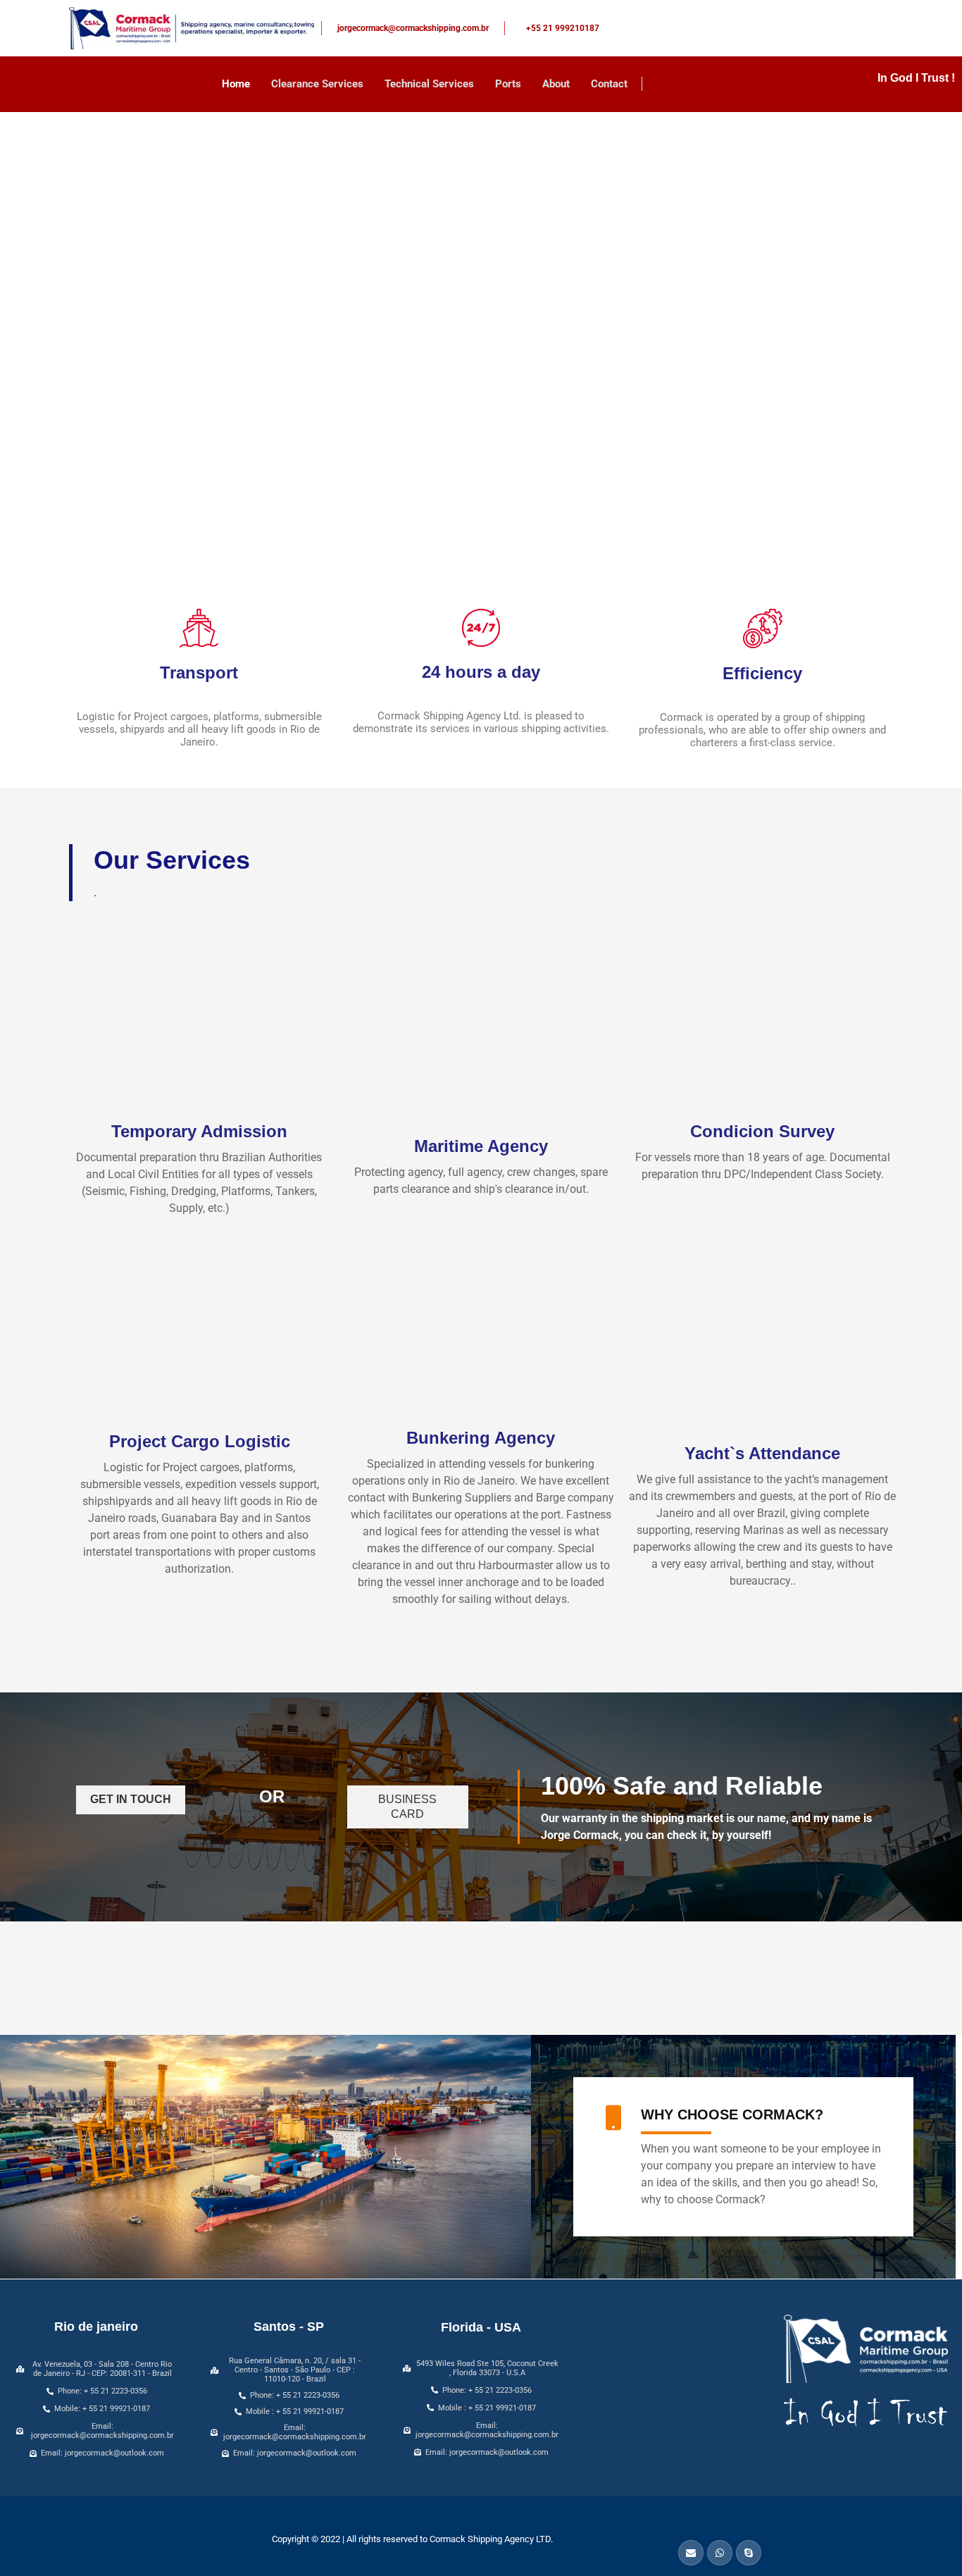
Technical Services (429, 84)
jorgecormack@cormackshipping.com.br (413, 28)
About (556, 84)
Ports (508, 84)
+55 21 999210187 (563, 28)
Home (236, 84)
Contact (609, 84)
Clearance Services (317, 84)
